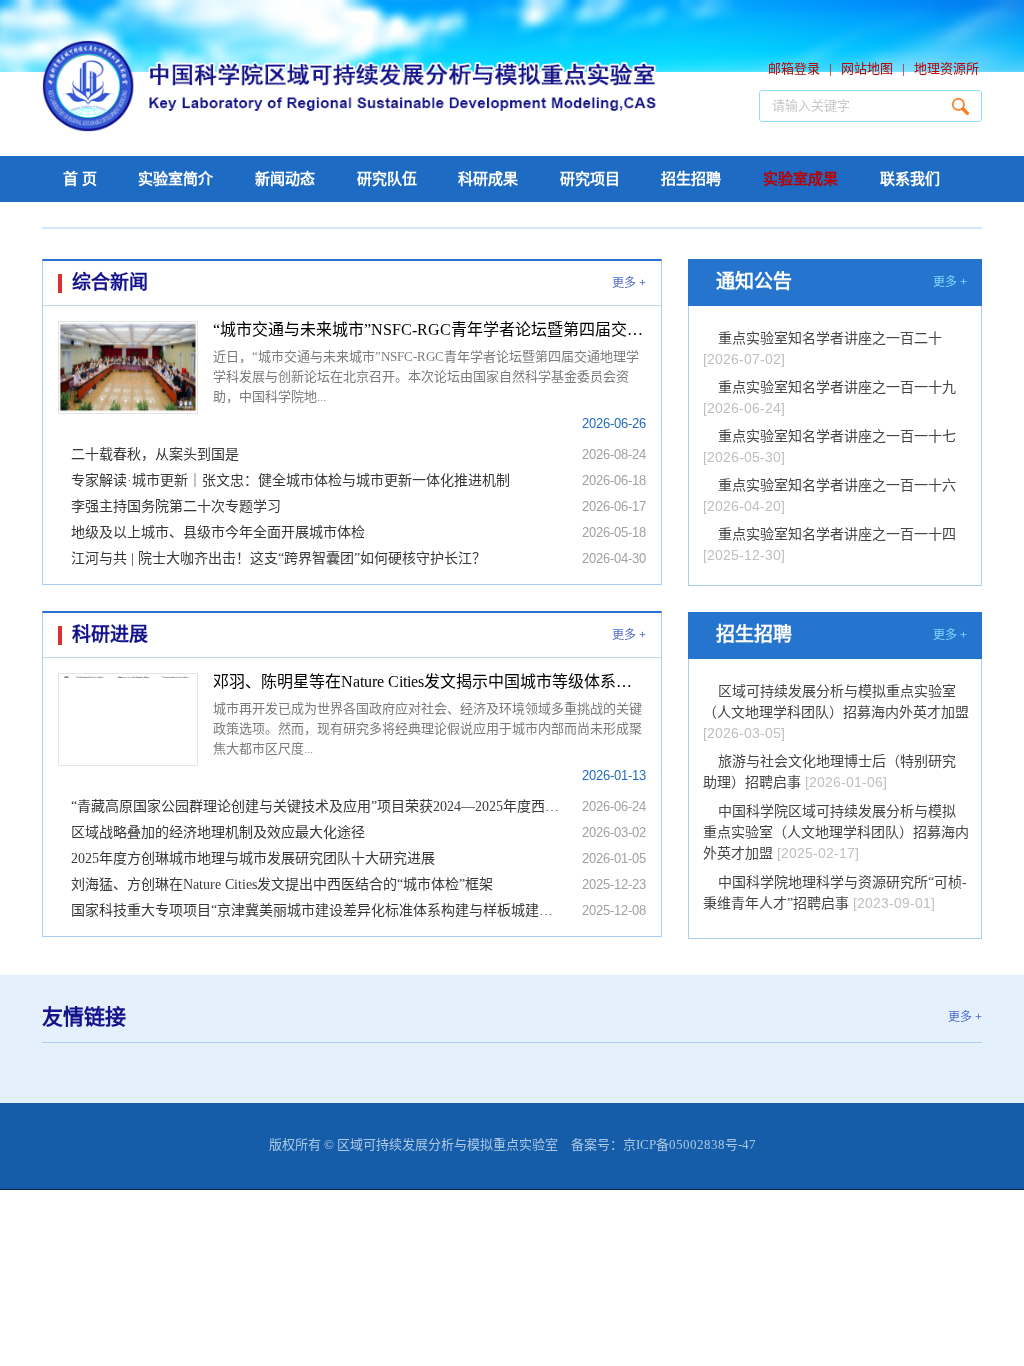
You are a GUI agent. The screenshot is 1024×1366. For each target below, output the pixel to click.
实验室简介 (175, 179)
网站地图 (867, 68)
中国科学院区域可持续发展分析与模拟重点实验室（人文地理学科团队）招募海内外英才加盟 (836, 832)
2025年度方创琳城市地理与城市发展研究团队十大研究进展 (253, 858)
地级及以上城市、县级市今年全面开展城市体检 (218, 532)
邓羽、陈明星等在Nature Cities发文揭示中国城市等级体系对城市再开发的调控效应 (429, 681)
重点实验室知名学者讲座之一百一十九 (837, 387)
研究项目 (590, 179)
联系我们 (910, 179)
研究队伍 (387, 179)
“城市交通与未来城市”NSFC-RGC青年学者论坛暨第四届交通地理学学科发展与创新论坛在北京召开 (429, 329)
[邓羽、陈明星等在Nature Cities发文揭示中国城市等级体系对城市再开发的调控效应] (128, 719)
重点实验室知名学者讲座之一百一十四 (837, 534)
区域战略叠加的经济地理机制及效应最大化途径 (218, 832)
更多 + (629, 283)
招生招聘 (691, 179)
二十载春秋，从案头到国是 (155, 454)
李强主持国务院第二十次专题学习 (176, 506)
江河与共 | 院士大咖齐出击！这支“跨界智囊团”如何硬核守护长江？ (278, 558)
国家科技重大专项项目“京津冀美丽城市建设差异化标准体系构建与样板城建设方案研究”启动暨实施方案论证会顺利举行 (317, 910)
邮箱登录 (794, 68)
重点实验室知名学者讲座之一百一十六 (837, 485)
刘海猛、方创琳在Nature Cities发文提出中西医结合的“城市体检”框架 (282, 884)
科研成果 (488, 179)
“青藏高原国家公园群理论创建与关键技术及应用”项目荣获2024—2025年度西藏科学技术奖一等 (317, 806)
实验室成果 (800, 179)
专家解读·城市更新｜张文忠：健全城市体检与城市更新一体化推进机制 (290, 480)
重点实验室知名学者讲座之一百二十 (830, 338)
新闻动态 (285, 179)
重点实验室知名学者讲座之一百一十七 (837, 436)
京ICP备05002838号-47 (689, 1144)
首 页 (80, 179)
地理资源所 (946, 68)
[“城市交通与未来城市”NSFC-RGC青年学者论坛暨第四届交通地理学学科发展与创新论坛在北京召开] (128, 367)
